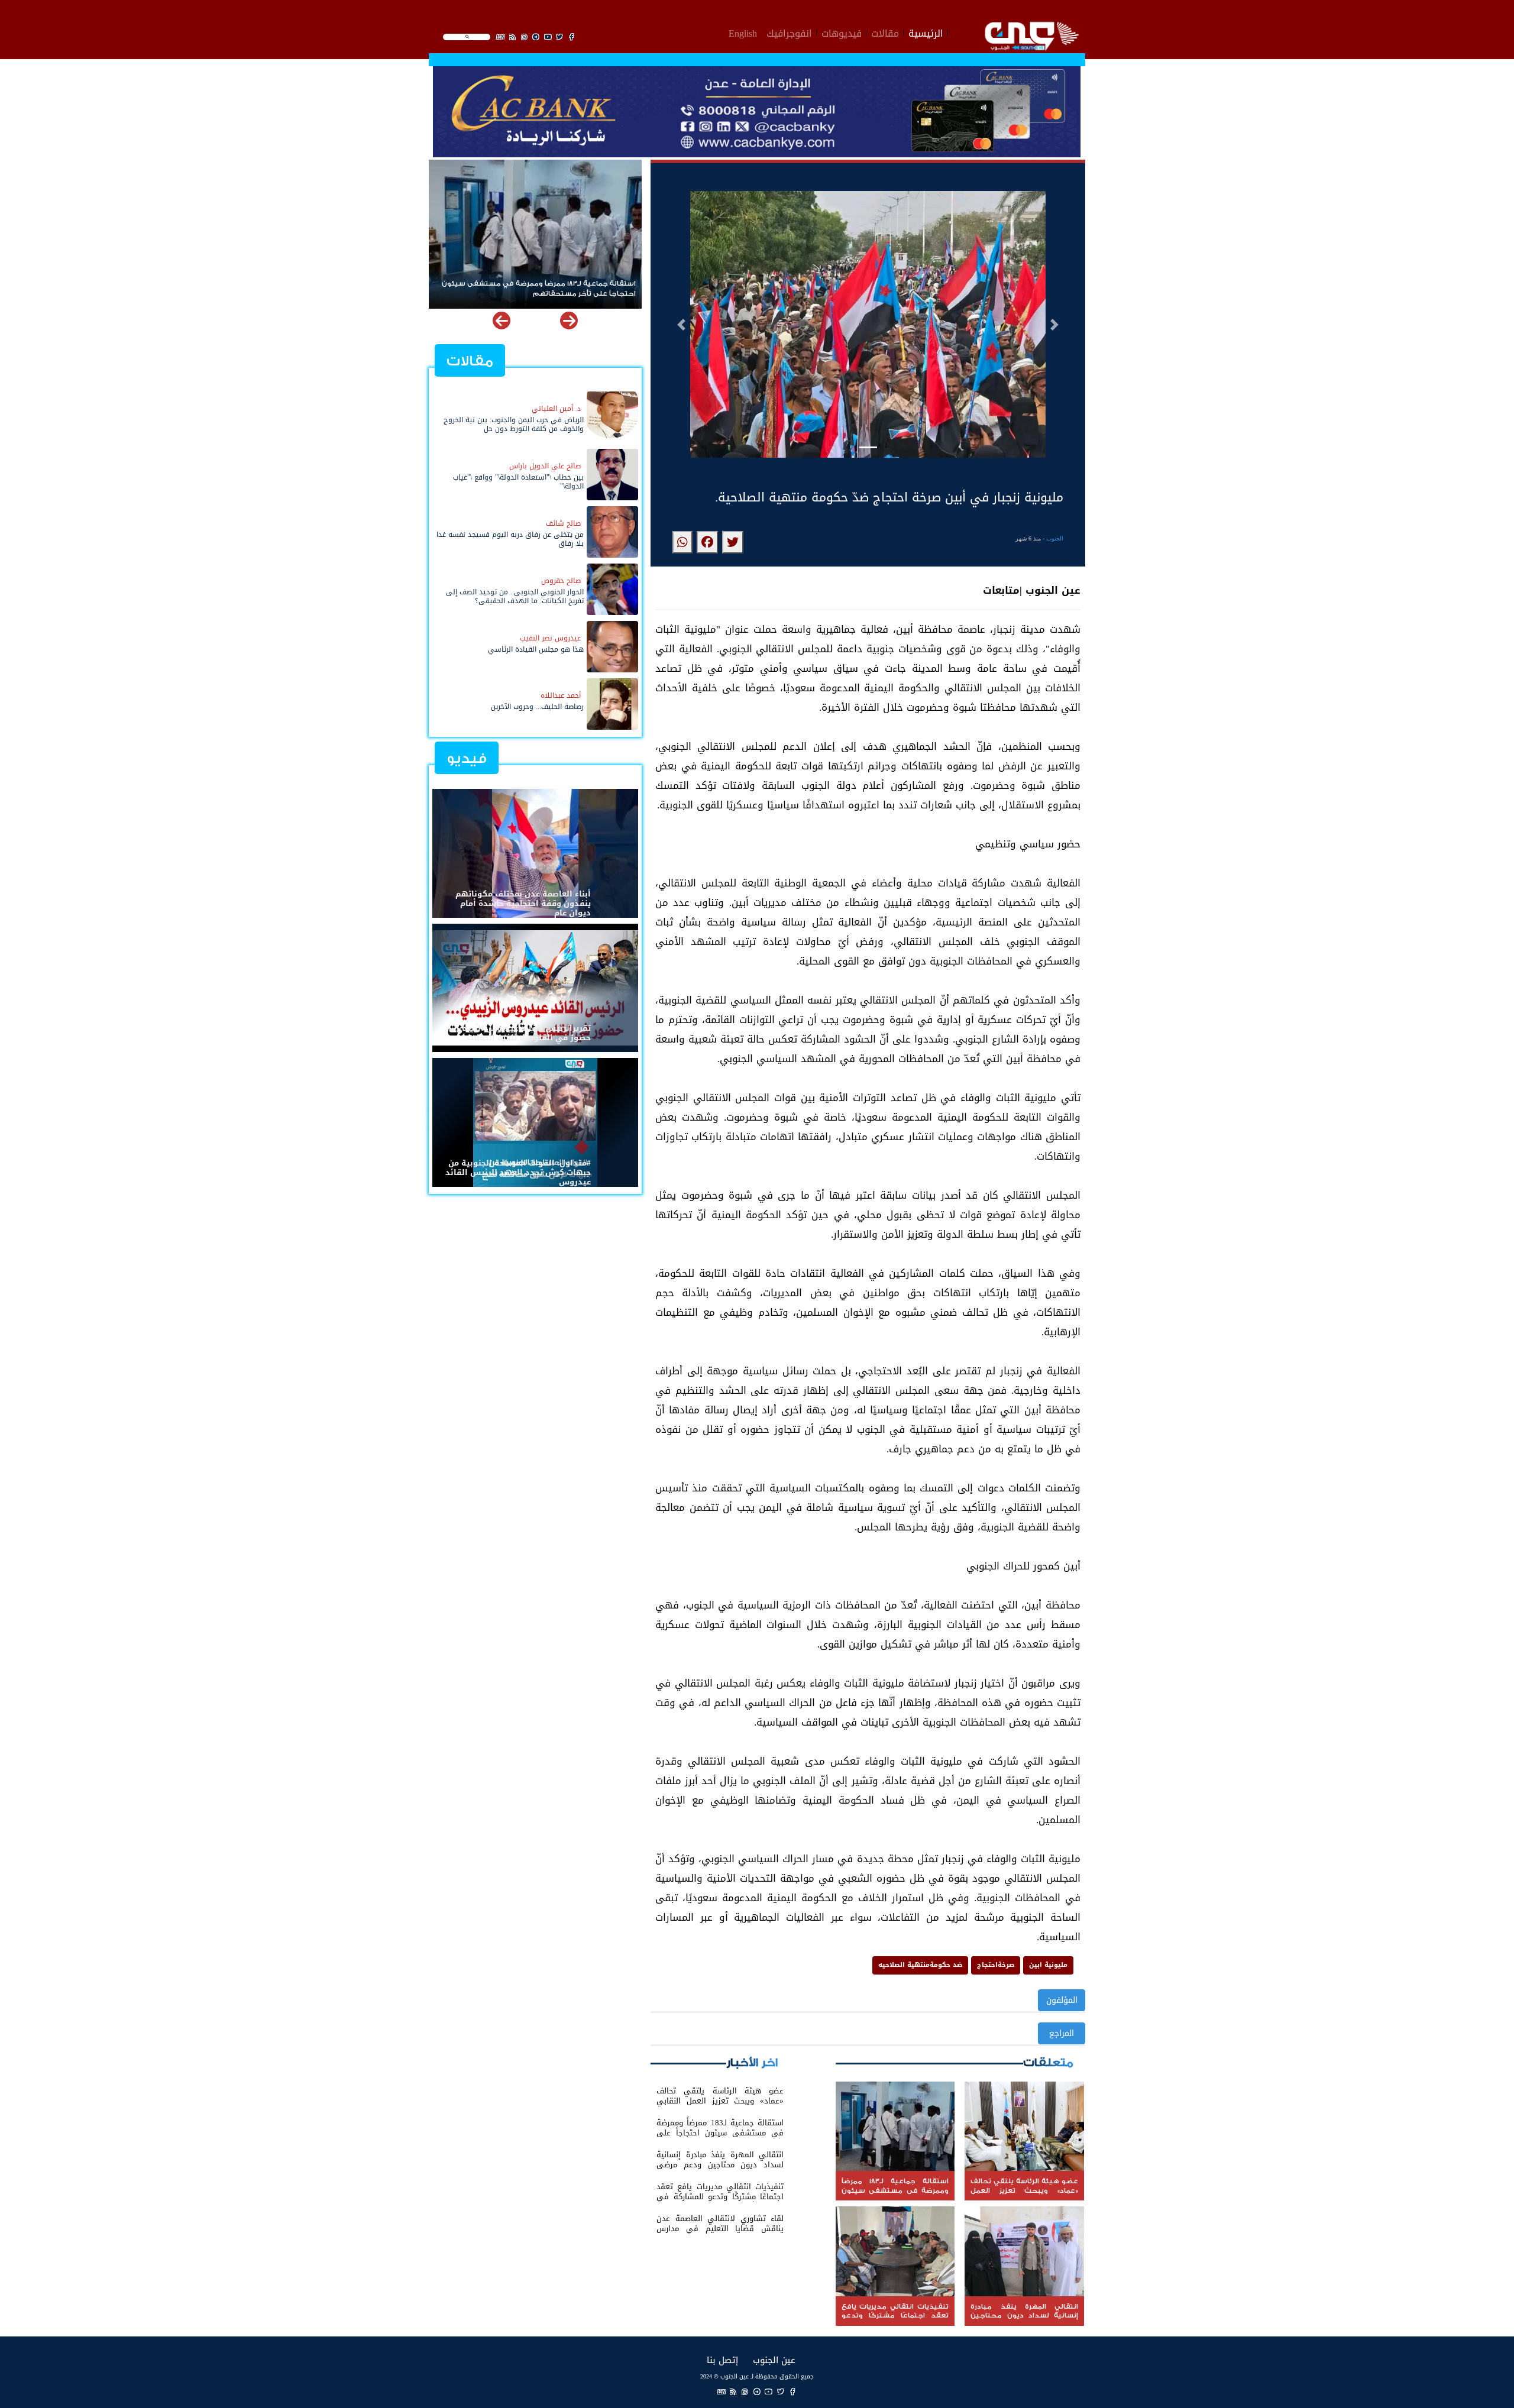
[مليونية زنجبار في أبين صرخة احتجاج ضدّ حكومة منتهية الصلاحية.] (733, 542)
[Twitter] (781, 2392)
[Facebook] (792, 2392)
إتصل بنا (722, 2360)
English (743, 32)
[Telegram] (757, 2392)
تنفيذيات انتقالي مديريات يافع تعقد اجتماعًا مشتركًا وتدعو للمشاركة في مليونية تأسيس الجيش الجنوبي (536, 289)
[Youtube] (769, 2392)
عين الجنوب (774, 2360)
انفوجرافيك (789, 32)
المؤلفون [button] (1062, 2000)
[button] (681, 325)
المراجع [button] (1062, 2033)
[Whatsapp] (745, 2392)
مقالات (885, 32)
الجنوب (1055, 538)
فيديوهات (842, 32)
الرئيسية (926, 32)
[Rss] (733, 2392)
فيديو (467, 758)
